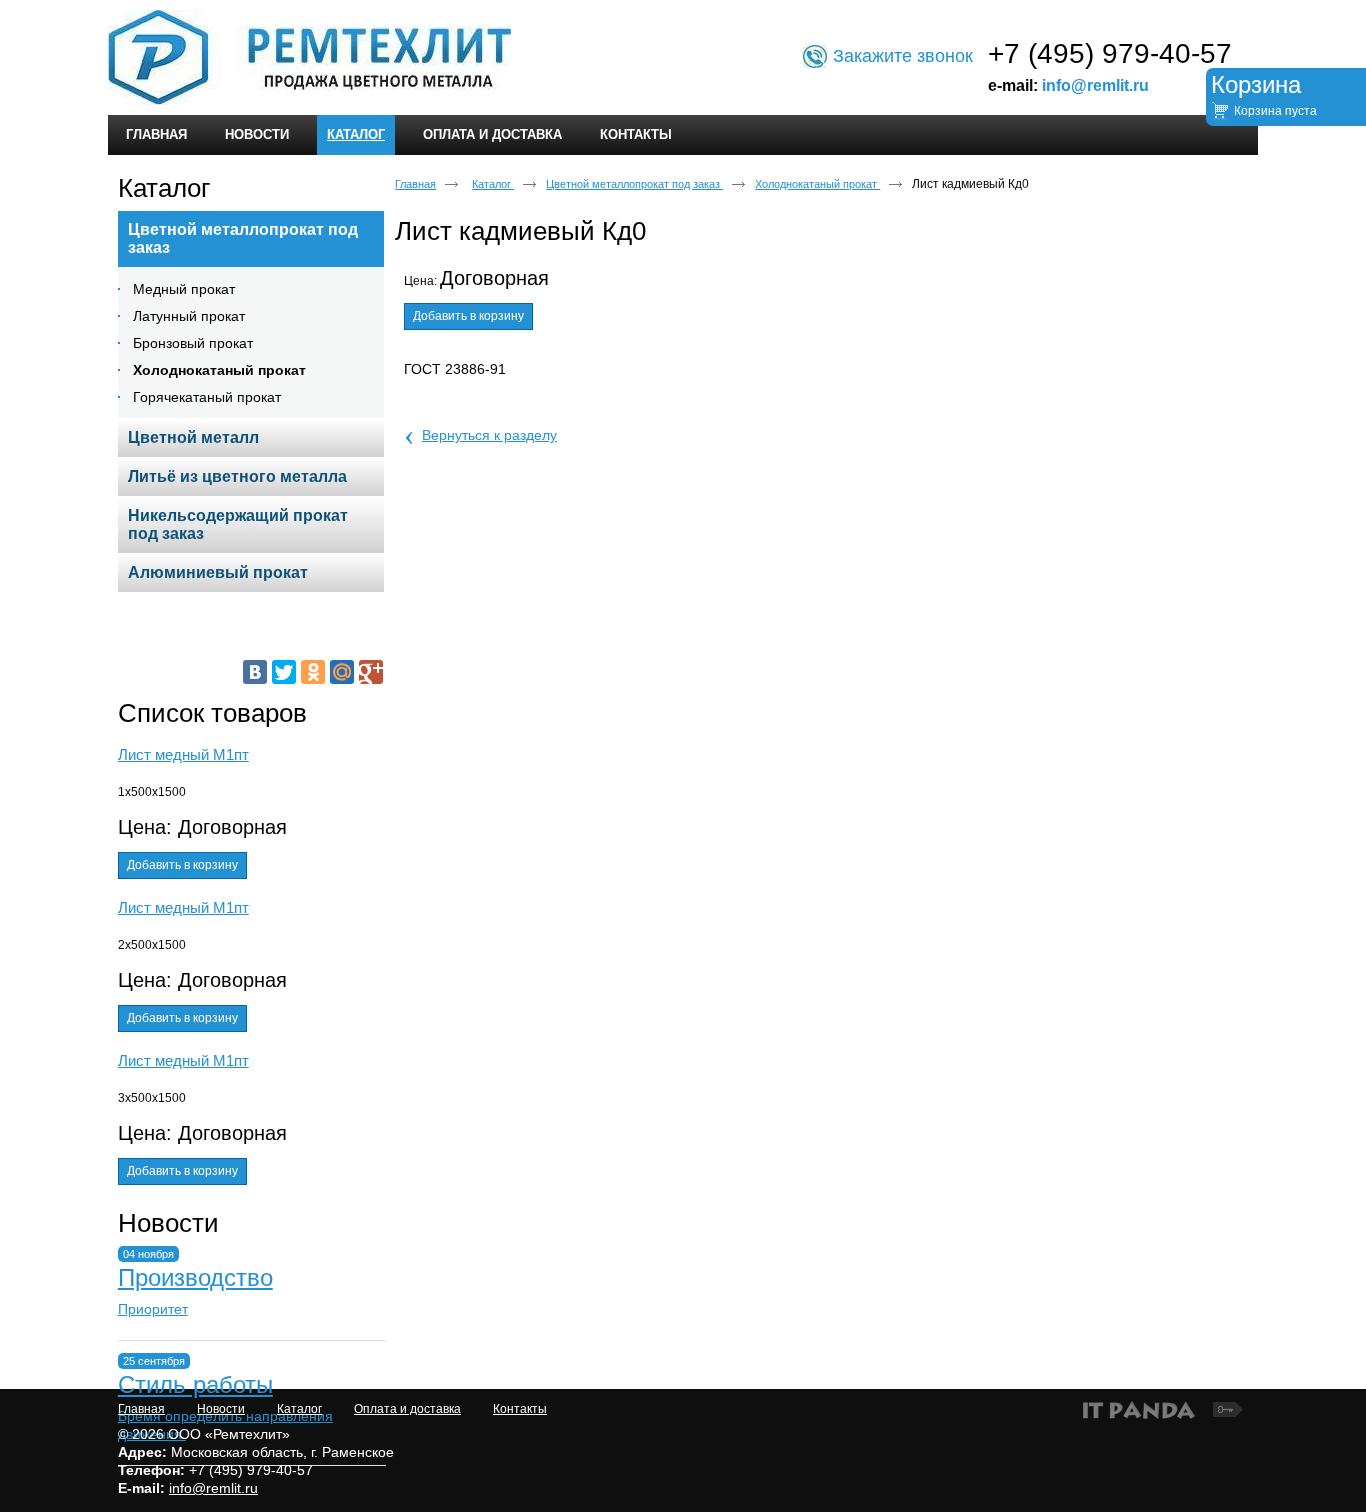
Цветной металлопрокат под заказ (634, 184)
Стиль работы (195, 1384)
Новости (168, 1223)
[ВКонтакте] (255, 672)
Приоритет (153, 1309)
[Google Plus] (371, 672)
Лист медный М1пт (183, 754)
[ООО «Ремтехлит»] (683, 58)
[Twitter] (284, 672)
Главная (415, 184)
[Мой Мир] (342, 672)
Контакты (520, 1409)
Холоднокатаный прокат (817, 184)
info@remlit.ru (1095, 85)
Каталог (356, 134)
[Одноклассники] (313, 672)
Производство (195, 1277)
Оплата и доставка (407, 1409)
